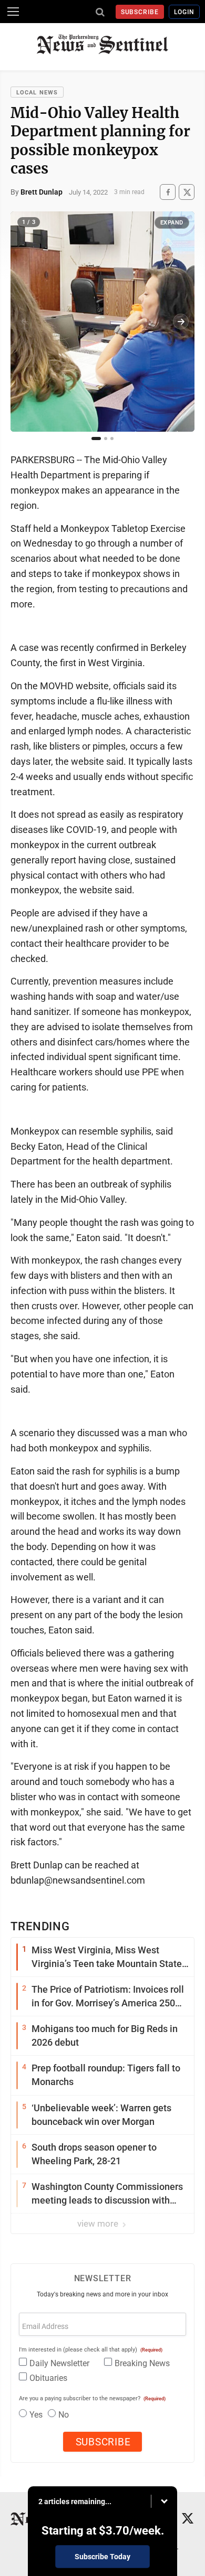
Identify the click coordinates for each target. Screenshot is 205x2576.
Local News (37, 93)
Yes (36, 2415)
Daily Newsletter (59, 2363)
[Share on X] (187, 192)
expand (172, 223)
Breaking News (142, 2363)
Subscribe (140, 12)
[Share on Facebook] (168, 192)
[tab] (96, 439)
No (64, 2415)
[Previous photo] (24, 322)
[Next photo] (181, 322)
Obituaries (48, 2378)
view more (99, 2224)
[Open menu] (13, 12)
